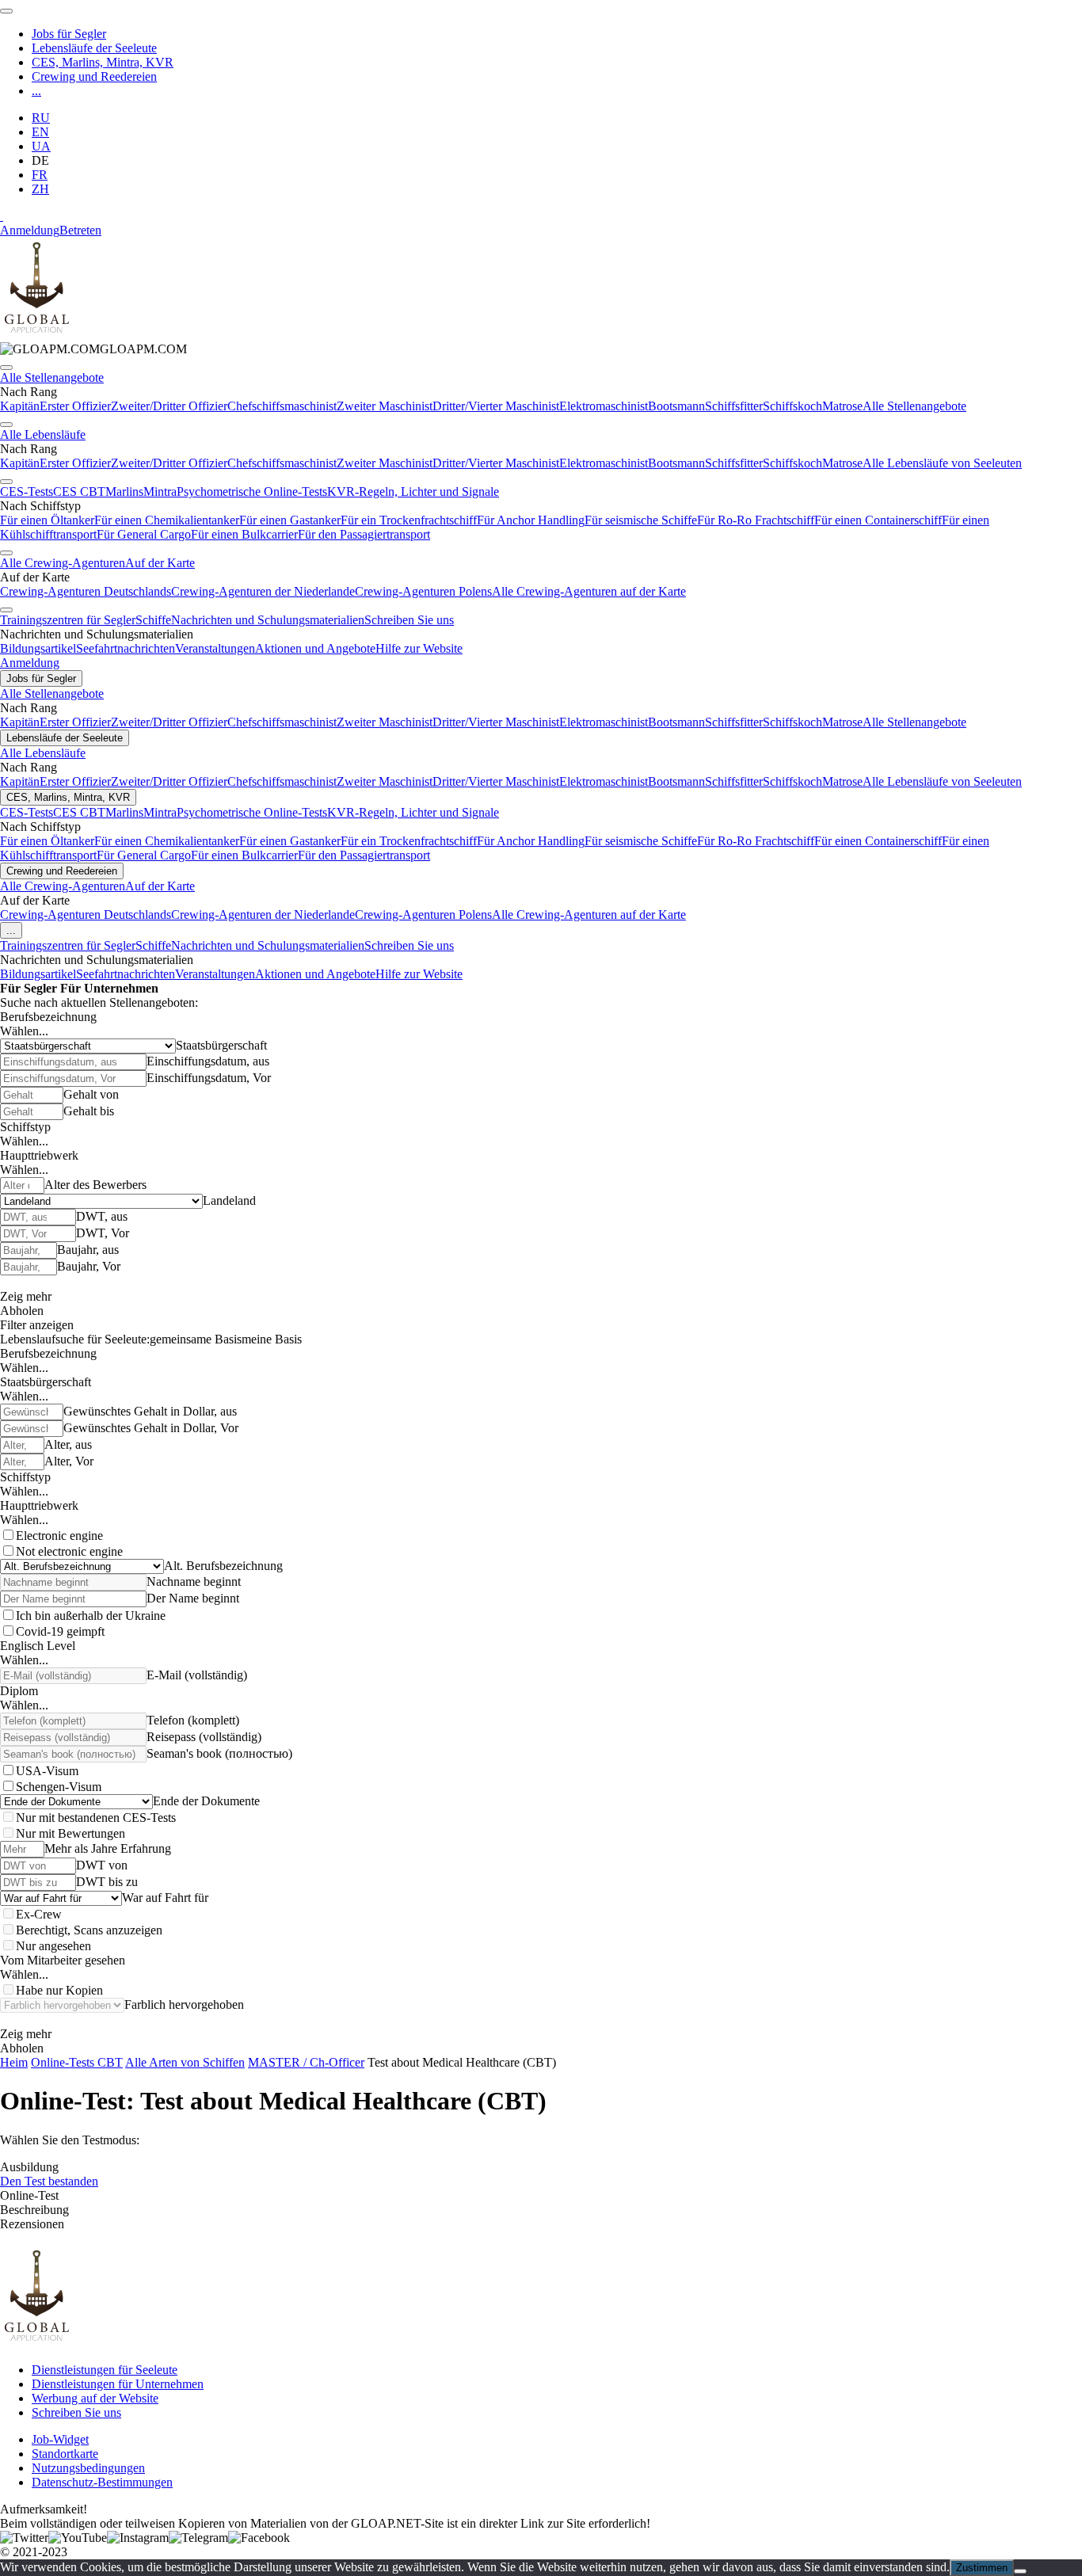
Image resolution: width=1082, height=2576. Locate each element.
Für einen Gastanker (290, 520)
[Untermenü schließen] (6, 368)
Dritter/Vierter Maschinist (496, 406)
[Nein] (1020, 2571)
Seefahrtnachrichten (126, 648)
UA (41, 146)
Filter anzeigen (37, 1325)
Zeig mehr (26, 1296)
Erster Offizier (75, 406)
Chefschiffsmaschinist (282, 406)
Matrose (842, 406)
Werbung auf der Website (95, 2398)
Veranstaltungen (215, 648)
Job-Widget (60, 2439)
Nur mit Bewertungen (70, 1833)
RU (41, 118)
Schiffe (153, 620)
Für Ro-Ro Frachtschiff (756, 520)
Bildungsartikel (38, 648)
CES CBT (79, 492)
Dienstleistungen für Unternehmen (118, 2384)
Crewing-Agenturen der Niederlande (263, 591)
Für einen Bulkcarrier (244, 534)
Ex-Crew (39, 1914)
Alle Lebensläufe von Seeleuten (942, 463)
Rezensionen (32, 2224)
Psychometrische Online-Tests (252, 492)
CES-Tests (27, 492)
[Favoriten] (2, 216)
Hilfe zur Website (419, 648)
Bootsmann (676, 406)
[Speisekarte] (6, 11)
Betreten (80, 230)
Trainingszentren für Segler (68, 620)
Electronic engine (59, 1536)
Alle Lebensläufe (43, 434)
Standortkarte (65, 2454)
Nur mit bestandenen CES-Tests (96, 1818)
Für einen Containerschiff (878, 520)
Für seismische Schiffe (641, 520)
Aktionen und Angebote (315, 648)
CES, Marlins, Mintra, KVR (103, 62)
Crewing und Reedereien (94, 76)
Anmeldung (30, 230)
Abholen (22, 1311)
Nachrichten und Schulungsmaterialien (268, 620)
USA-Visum (47, 1771)
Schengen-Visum (59, 1787)
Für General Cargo (144, 534)
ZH (40, 189)
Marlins (124, 492)
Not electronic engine (69, 1551)
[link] (93, 349)
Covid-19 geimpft (60, 1631)
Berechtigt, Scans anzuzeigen (89, 1930)
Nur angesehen (53, 1946)
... (36, 91)
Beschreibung (34, 2210)
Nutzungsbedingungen (88, 2468)
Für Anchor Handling (531, 520)
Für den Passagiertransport (364, 534)
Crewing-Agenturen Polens (423, 591)
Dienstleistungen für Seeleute (105, 2370)
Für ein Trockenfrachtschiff (409, 520)
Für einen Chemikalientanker (167, 520)
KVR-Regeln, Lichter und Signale (413, 492)
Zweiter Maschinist (385, 406)
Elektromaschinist (604, 406)
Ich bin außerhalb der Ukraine (91, 1616)
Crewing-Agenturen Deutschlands (86, 591)
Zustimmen (982, 2568)
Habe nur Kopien (59, 1990)
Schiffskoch (792, 406)
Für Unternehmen (109, 988)
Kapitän (20, 406)
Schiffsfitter (734, 406)
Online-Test (29, 2195)
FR (40, 175)
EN (40, 132)
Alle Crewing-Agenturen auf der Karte (589, 591)
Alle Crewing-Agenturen (63, 563)
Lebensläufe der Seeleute (94, 48)
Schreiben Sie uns (409, 620)
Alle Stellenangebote (52, 377)
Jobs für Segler (69, 34)
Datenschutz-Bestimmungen (102, 2482)
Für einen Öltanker (47, 520)
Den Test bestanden (49, 2181)
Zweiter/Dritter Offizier (169, 406)
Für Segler (29, 988)
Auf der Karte (160, 563)
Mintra (160, 492)
